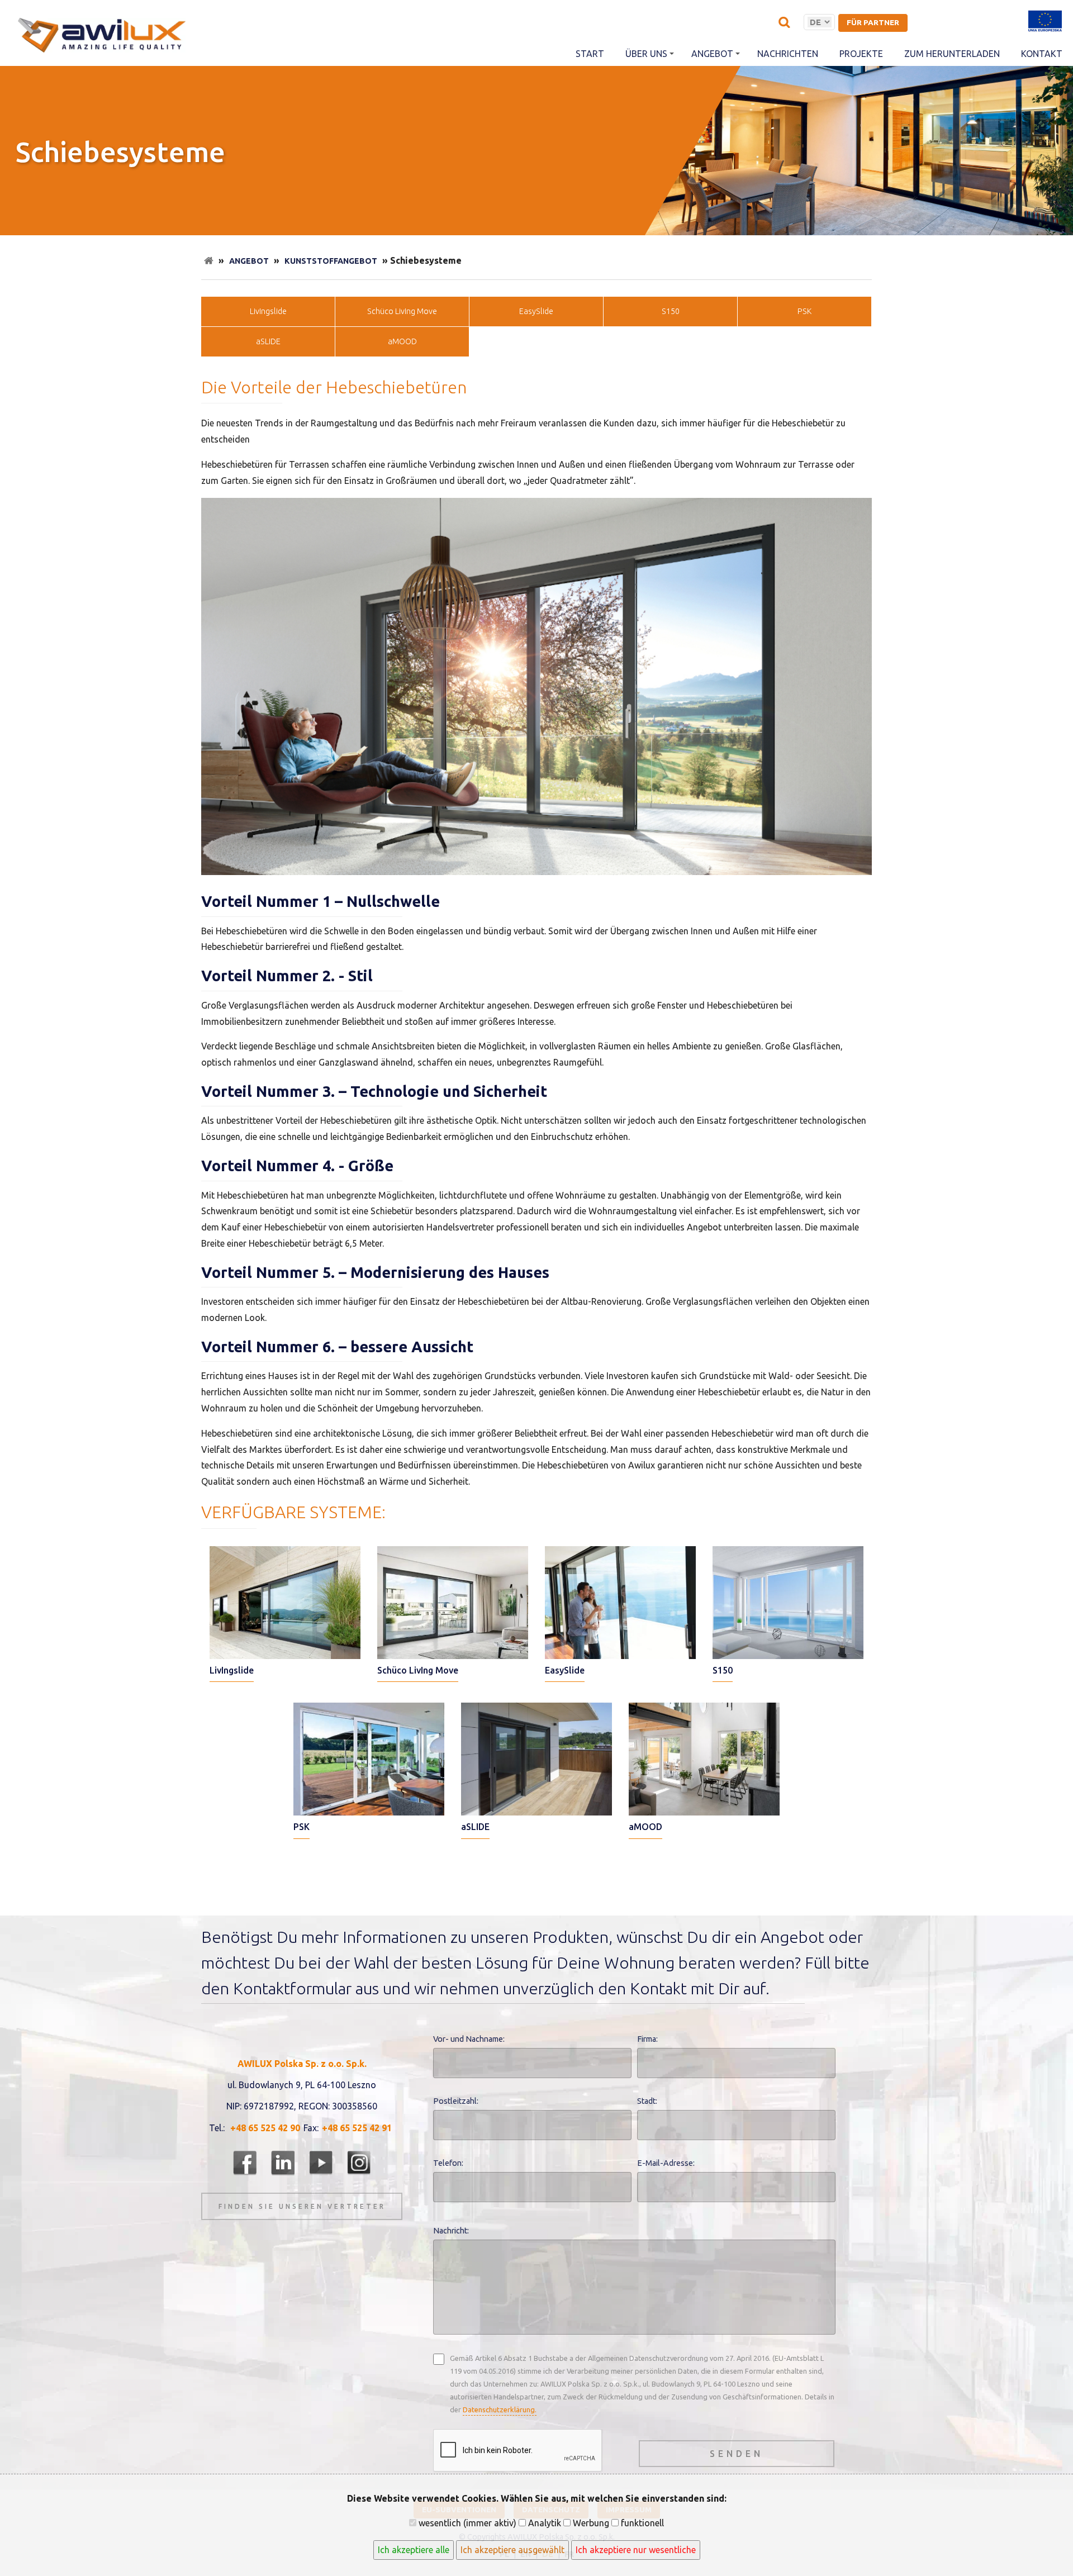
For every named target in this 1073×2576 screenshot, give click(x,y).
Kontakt (1042, 54)
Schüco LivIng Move (402, 311)
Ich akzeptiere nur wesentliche (636, 2550)
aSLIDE (268, 341)
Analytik (543, 2523)
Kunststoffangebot (331, 261)
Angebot (712, 54)
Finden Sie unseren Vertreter (302, 2206)
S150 (671, 311)
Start (590, 54)
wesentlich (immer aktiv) (466, 2523)
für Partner (873, 22)
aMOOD (402, 341)
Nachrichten (788, 54)
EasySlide (536, 311)
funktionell (641, 2523)
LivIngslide (268, 311)
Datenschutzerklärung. (500, 2409)
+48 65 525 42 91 (357, 2128)
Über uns (646, 54)
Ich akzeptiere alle (414, 2550)
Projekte (861, 54)
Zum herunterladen (952, 54)
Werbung (590, 2523)
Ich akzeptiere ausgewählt (512, 2550)
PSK (804, 311)
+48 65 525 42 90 (265, 2128)
